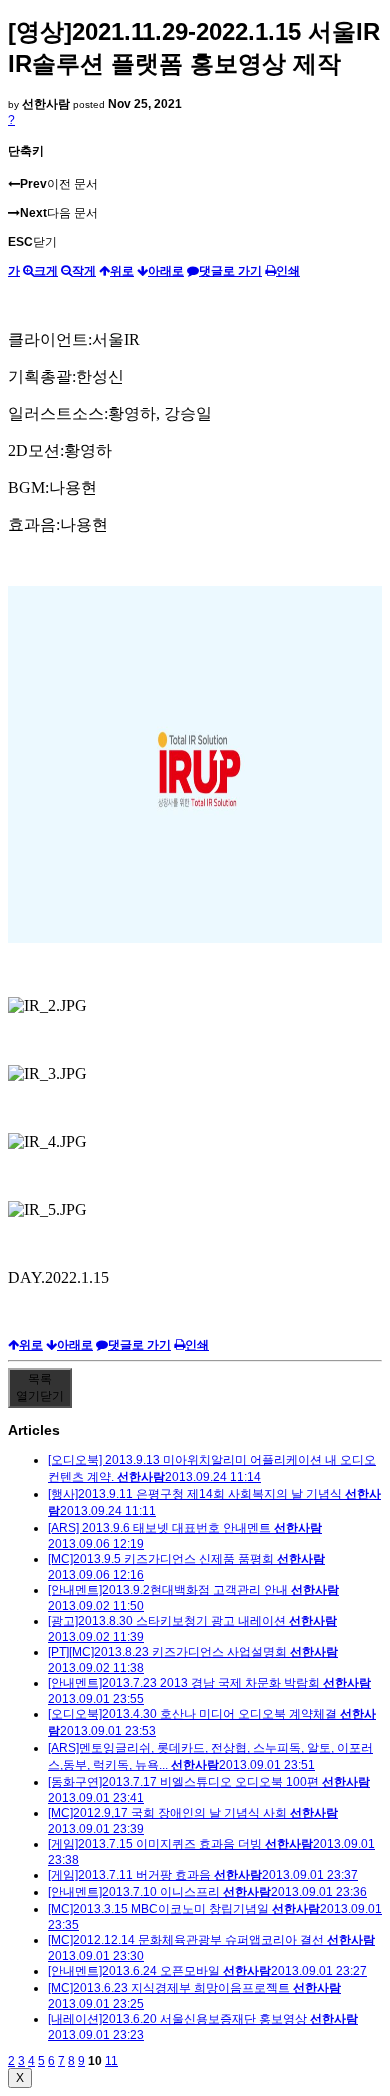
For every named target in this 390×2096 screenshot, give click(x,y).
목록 (40, 1387)
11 (111, 2061)
